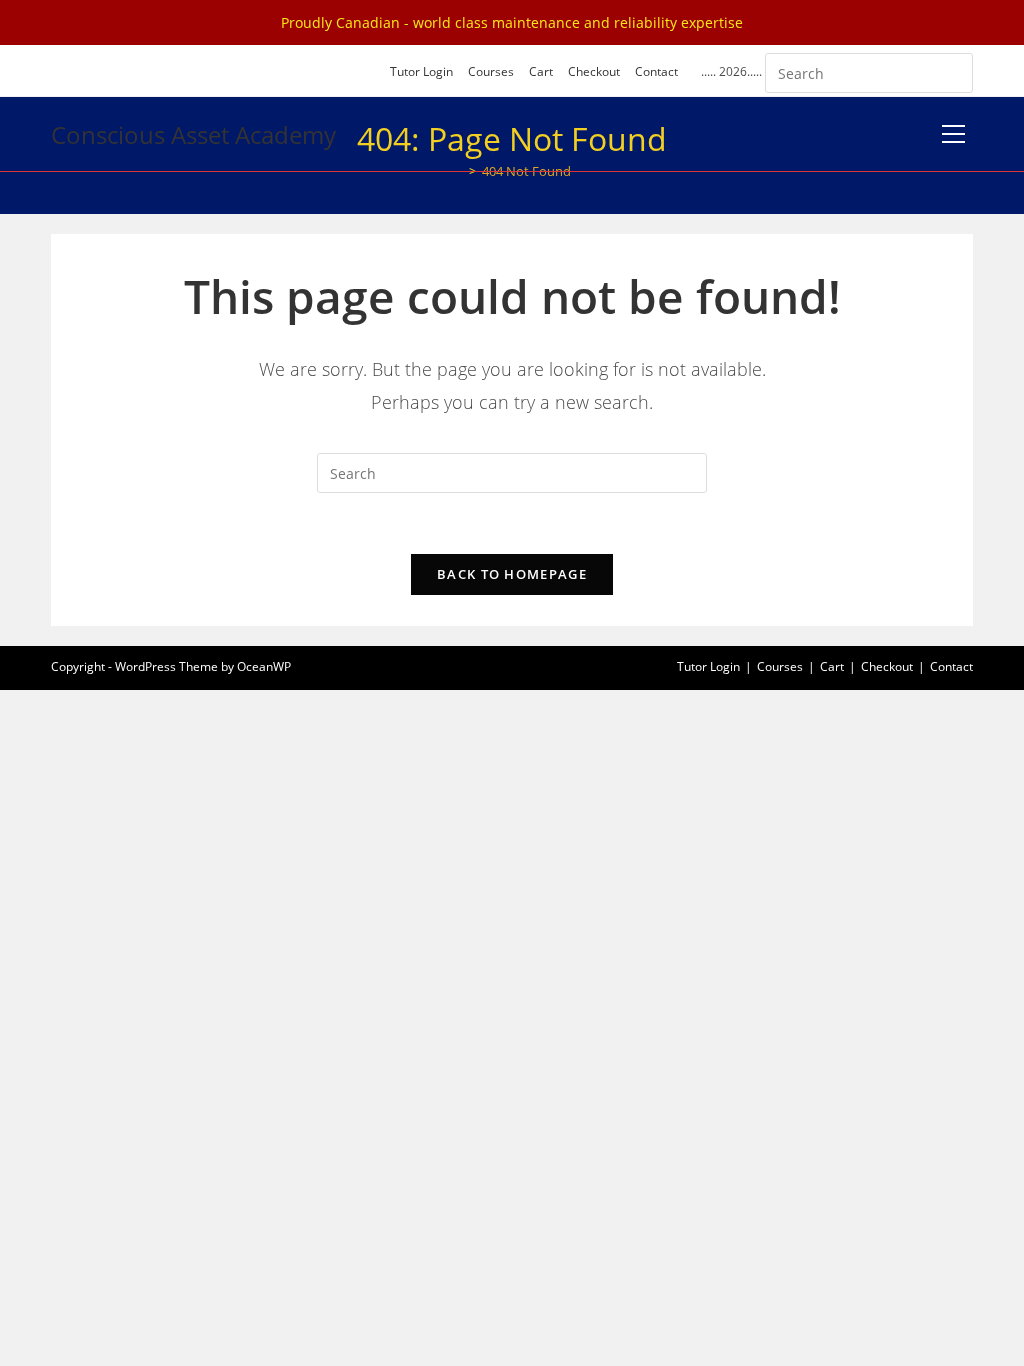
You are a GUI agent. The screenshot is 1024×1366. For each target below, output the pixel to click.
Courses (491, 71)
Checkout (594, 71)
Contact (656, 71)
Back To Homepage (512, 574)
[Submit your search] (953, 70)
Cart (541, 71)
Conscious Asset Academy (193, 134)
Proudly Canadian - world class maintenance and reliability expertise (512, 22)
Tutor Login (421, 71)
